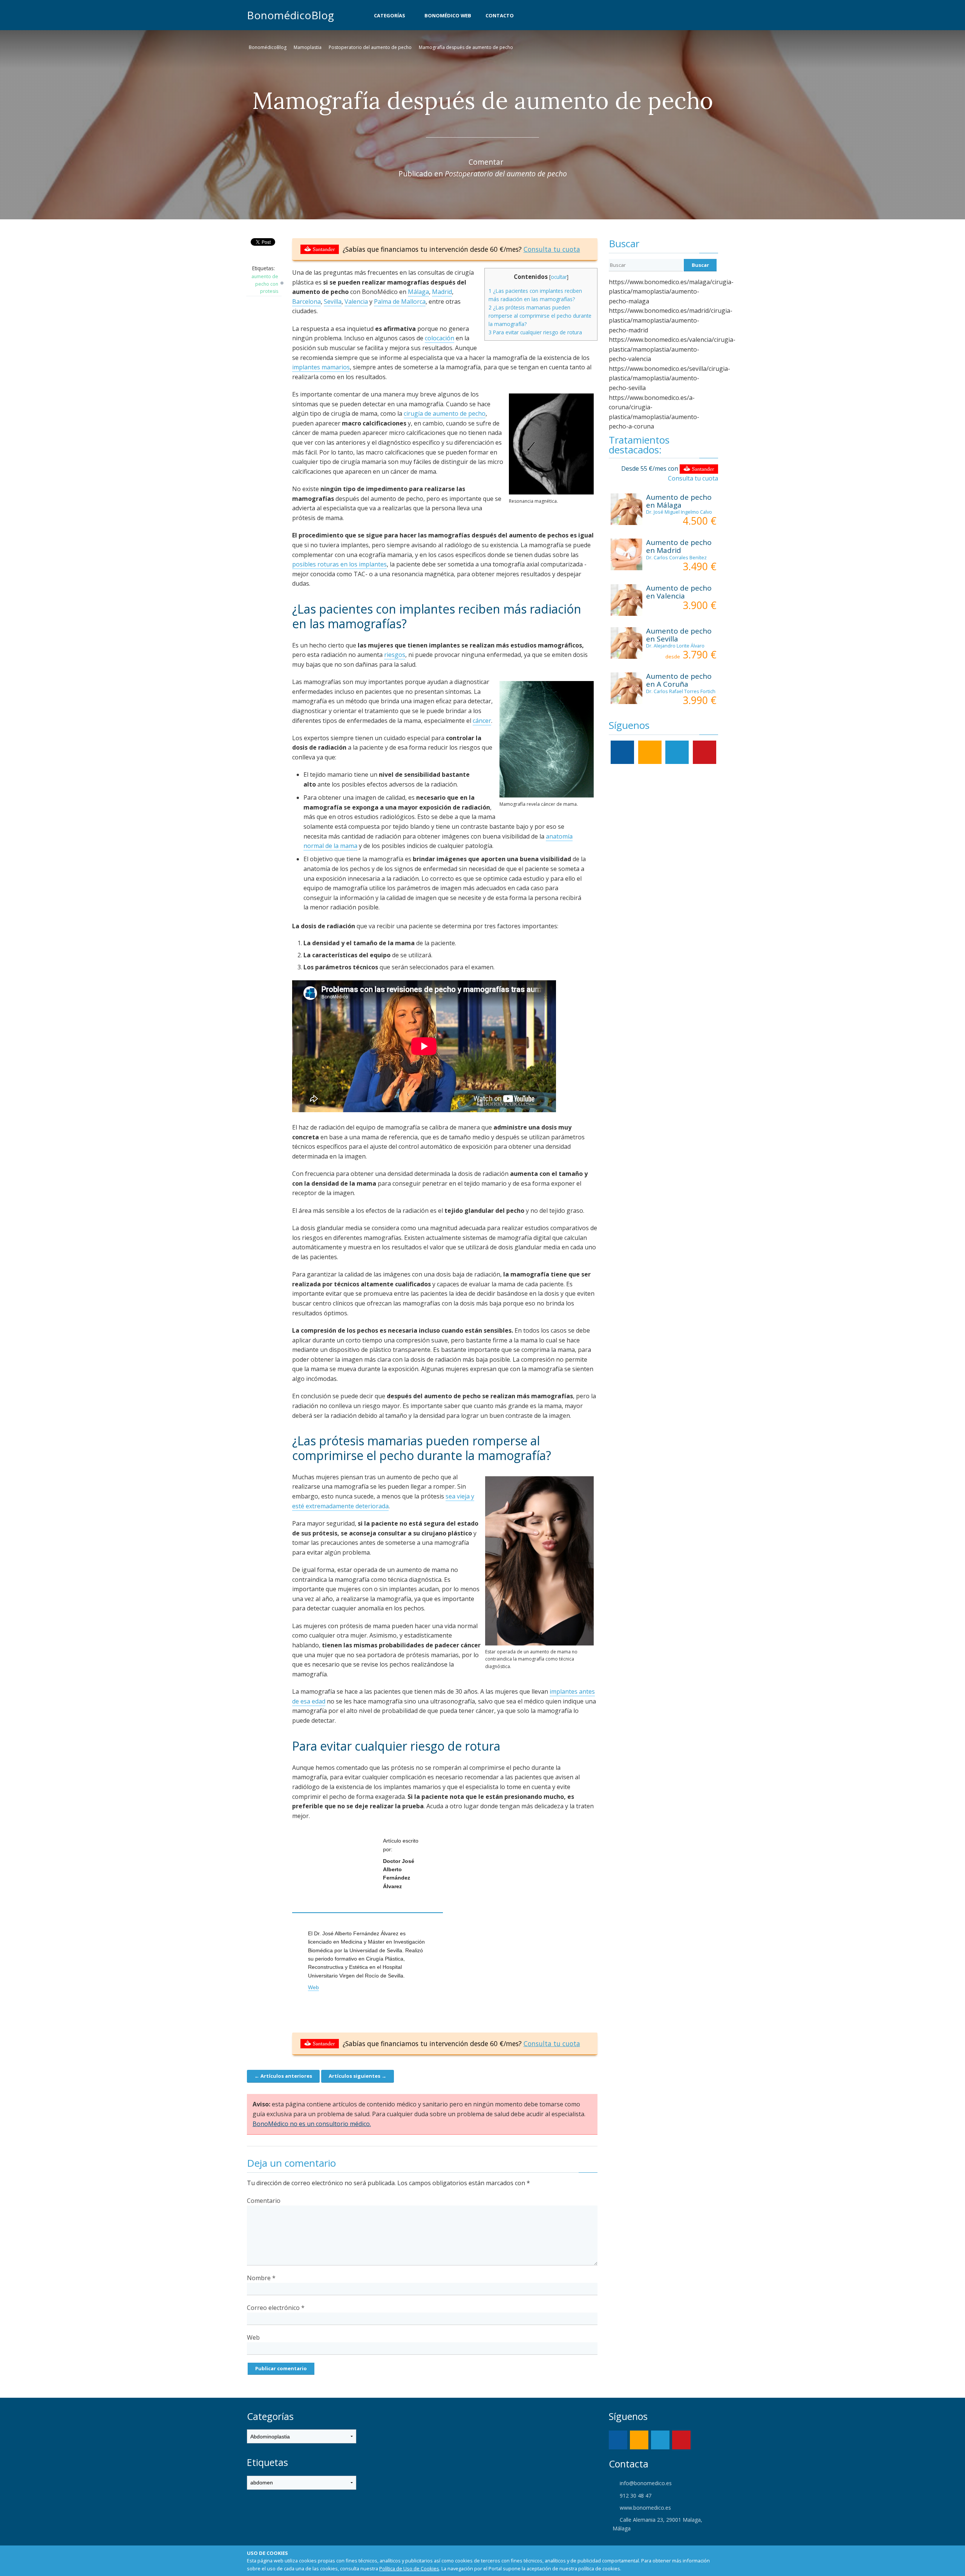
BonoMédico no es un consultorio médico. (312, 2124)
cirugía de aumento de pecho (445, 413)
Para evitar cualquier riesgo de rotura (535, 332)
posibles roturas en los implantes (339, 564)
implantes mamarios (321, 367)
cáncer (482, 721)
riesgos (395, 655)
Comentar (486, 162)
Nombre (261, 2278)
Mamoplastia (308, 47)
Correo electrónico (276, 2308)
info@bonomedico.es (645, 2483)
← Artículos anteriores (283, 2076)
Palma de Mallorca (400, 302)
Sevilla (333, 302)
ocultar (559, 277)
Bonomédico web (448, 15)
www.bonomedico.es (645, 2508)
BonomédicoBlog (290, 15)
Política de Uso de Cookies (409, 2568)
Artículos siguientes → (358, 2076)
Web (313, 1987)
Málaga (418, 292)
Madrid (442, 292)
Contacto (500, 15)
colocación (440, 338)
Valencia (356, 302)
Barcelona (306, 302)
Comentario (264, 2201)
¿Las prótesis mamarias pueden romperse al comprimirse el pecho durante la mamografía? (540, 316)
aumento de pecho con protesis (265, 284)
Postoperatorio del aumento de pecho (370, 47)
